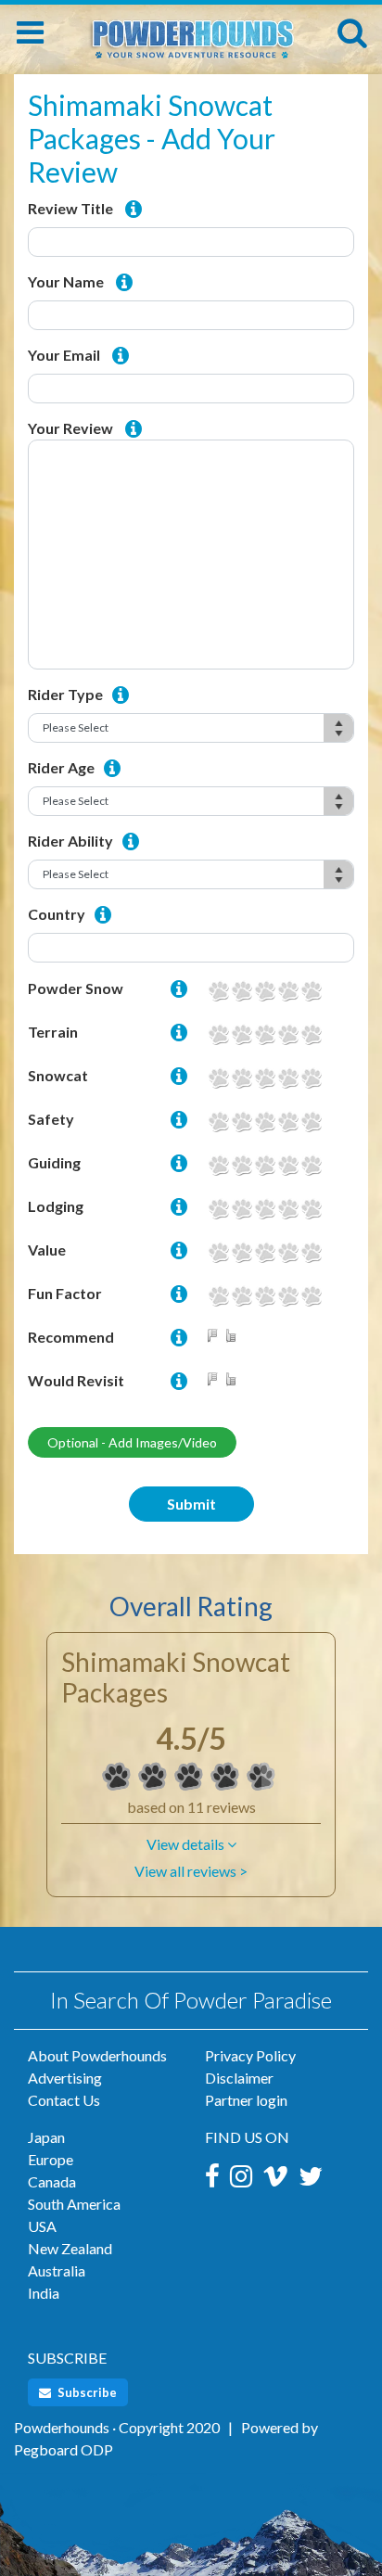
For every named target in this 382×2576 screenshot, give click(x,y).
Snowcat (58, 1075)
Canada (52, 2181)
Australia (57, 2270)
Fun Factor (65, 1293)
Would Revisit (76, 1380)
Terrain (53, 1032)
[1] (218, 991)
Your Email (64, 355)
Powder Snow (76, 988)
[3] (265, 991)
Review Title (70, 208)
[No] (216, 1337)
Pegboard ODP (64, 2449)
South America (74, 2204)
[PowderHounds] (191, 30)
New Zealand (70, 2248)
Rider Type (65, 694)
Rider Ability (70, 841)
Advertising (65, 2078)
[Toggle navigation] (30, 32)
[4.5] (117, 1777)
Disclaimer (239, 2078)
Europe (51, 2159)
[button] (191, 1844)
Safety (51, 1119)
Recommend (71, 1337)
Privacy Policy (250, 2055)
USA (42, 2226)
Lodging (56, 1206)
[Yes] (235, 1337)
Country (57, 914)
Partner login (246, 2100)
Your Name (66, 281)
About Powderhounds (97, 2055)
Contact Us (64, 2100)
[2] (242, 991)
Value (47, 1250)
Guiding (54, 1162)
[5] (311, 991)
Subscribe (86, 2392)
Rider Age (61, 767)
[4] (288, 991)
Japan (46, 2137)
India (44, 2293)
